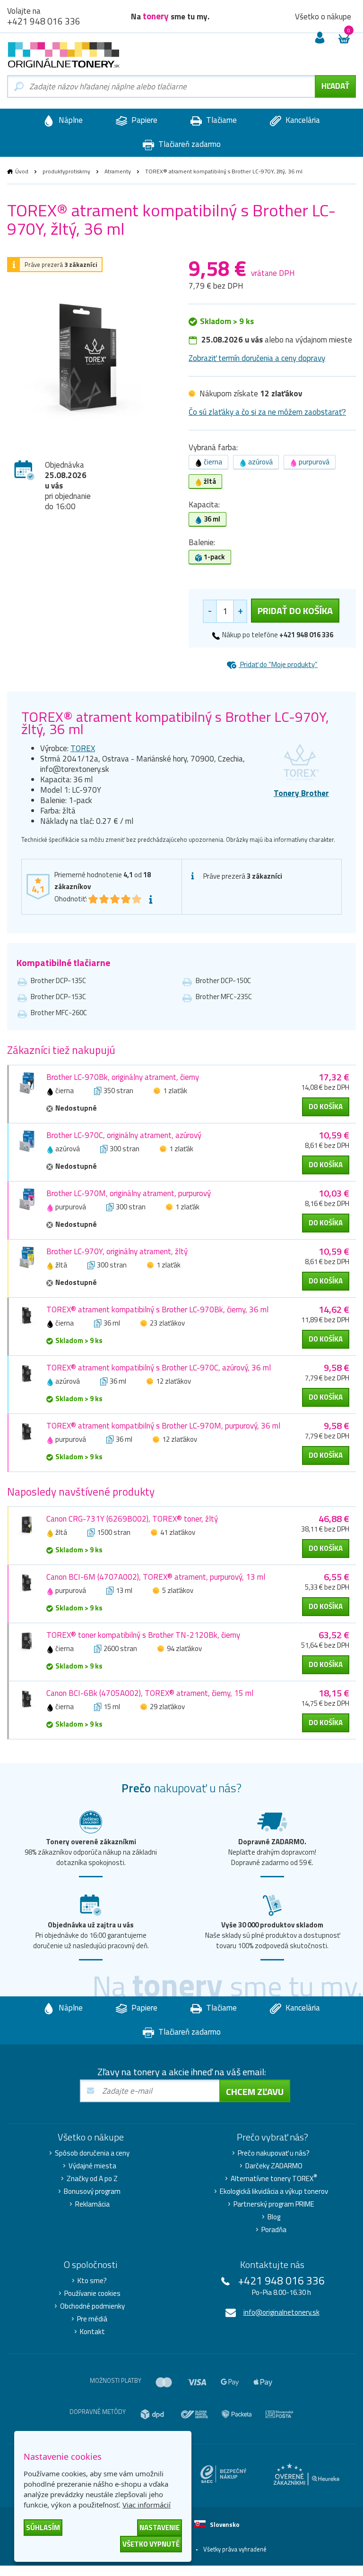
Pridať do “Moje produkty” (278, 664)
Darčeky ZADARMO (274, 2166)
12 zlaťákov (173, 1381)
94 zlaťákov (184, 1648)
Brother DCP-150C (223, 980)
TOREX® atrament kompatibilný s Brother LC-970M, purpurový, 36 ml (163, 1426)
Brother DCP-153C (58, 997)
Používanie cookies (92, 2294)
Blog (274, 2217)
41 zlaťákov (178, 1532)
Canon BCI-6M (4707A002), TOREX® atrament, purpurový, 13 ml (156, 1577)
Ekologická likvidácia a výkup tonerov (274, 2191)
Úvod (22, 171)
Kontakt (92, 2332)
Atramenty (118, 171)
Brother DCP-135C (58, 980)
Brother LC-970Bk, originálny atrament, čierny (123, 1077)
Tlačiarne (220, 120)
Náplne (70, 120)
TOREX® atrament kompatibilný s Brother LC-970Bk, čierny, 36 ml (157, 1309)
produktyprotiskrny (66, 171)
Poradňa (274, 2230)
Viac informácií (147, 2505)
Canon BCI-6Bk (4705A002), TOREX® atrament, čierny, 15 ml (150, 1693)
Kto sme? (92, 2281)
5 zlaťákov (178, 1590)
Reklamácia (92, 2204)
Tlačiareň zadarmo (189, 144)
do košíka (326, 1107)
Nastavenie (160, 2528)
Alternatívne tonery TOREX (274, 2179)
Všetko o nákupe (323, 17)
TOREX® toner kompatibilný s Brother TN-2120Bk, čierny (143, 1635)
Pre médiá (92, 2319)
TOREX (83, 748)
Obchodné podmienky (92, 2306)
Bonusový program (92, 2191)
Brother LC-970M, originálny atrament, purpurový (129, 1193)
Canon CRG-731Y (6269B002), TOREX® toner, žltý (132, 1519)
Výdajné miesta (92, 2166)
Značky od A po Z (92, 2179)
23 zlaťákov (167, 1323)
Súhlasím (43, 2528)
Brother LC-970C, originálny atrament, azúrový (124, 1135)
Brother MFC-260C (59, 1013)
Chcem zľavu (255, 2092)
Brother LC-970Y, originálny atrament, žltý (117, 1251)
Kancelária (302, 120)
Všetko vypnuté (151, 2544)
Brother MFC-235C (224, 997)
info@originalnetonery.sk (281, 2312)
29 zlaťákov (167, 1707)
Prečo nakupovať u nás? (274, 2153)
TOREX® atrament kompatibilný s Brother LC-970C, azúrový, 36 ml (159, 1368)
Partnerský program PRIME (274, 2204)
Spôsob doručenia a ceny (92, 2153)
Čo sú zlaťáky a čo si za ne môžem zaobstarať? (267, 412)
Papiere (143, 120)
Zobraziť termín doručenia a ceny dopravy (257, 358)
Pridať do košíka (295, 611)
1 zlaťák (175, 1091)
